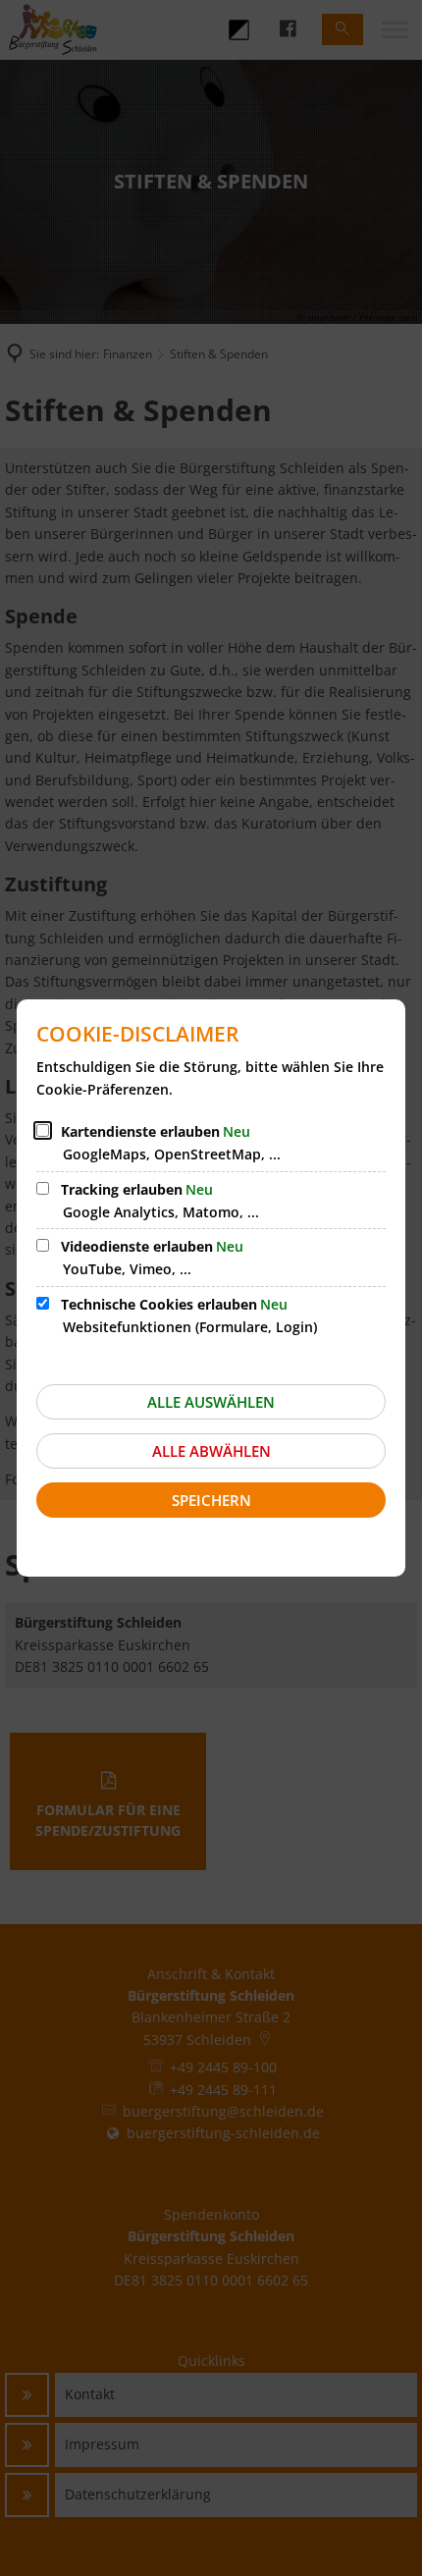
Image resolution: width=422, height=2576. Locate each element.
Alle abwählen (211, 1451)
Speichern (211, 1500)
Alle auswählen (211, 1402)
